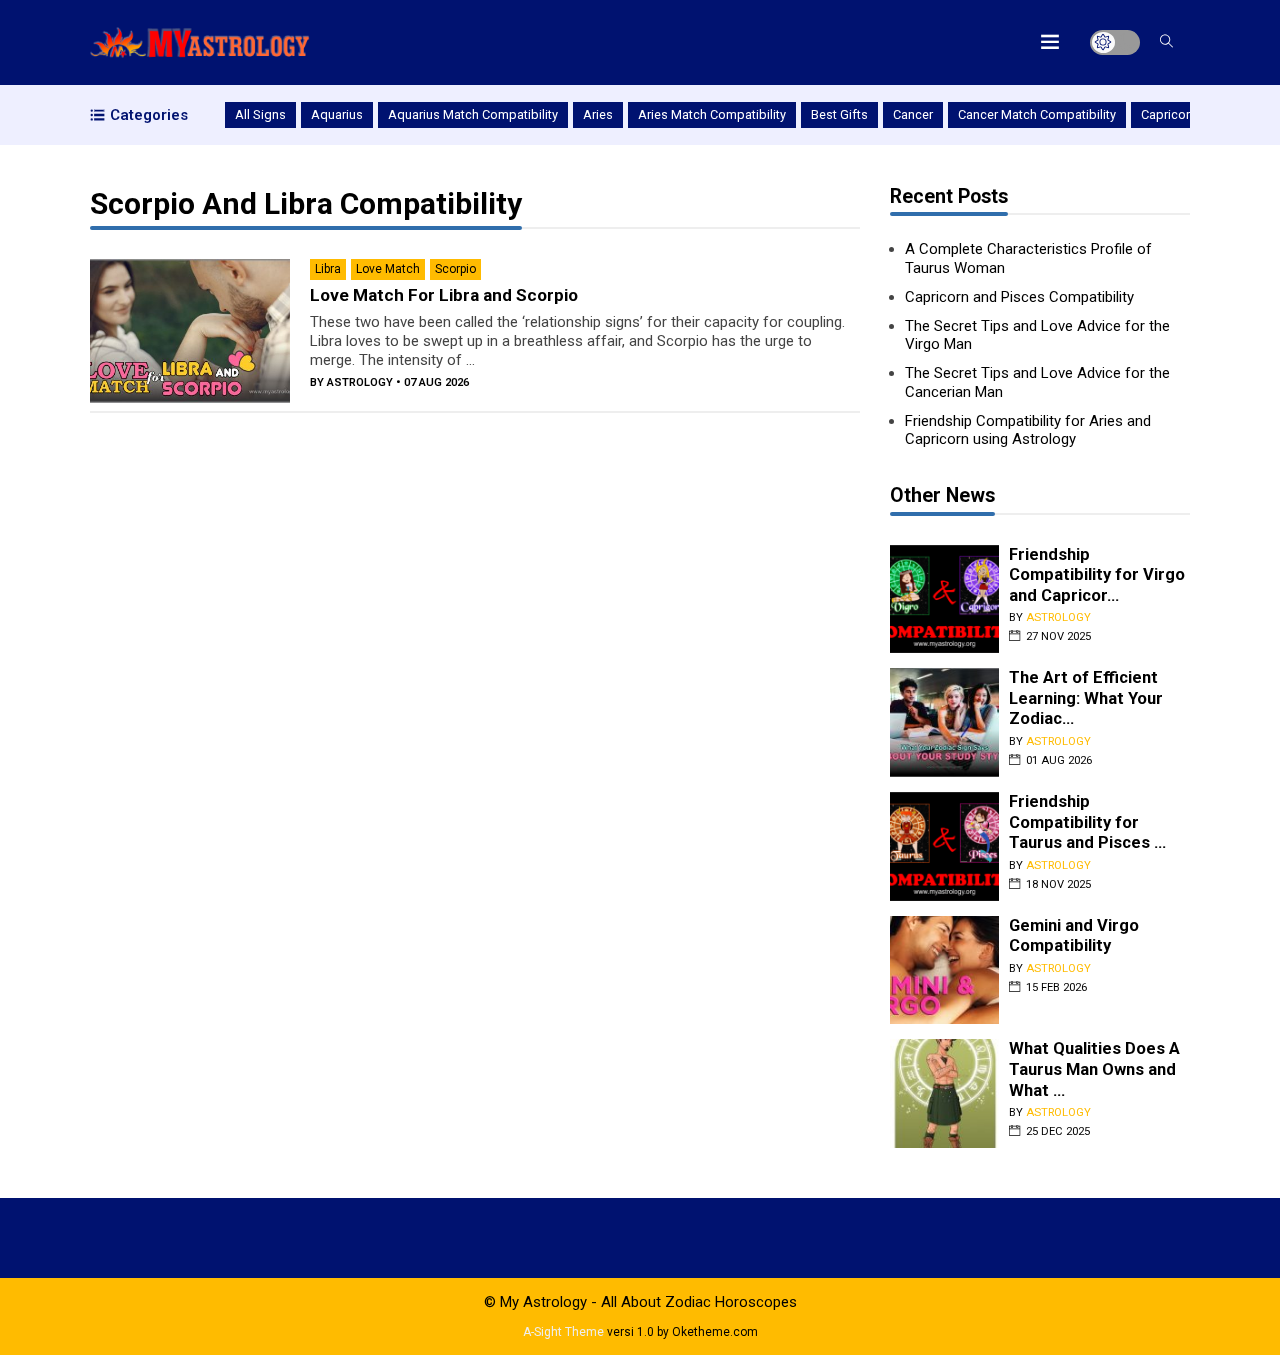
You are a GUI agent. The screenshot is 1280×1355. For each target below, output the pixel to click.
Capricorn (1169, 114)
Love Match (388, 269)
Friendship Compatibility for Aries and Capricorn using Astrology (1028, 430)
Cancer (913, 114)
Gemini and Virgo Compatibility (1074, 936)
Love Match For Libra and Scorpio (444, 295)
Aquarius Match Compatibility (473, 114)
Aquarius (337, 114)
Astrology (360, 382)
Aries (598, 114)
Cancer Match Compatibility (1037, 114)
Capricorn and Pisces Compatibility (1019, 297)
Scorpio (455, 269)
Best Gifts (839, 114)
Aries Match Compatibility (712, 114)
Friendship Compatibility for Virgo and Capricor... (1097, 575)
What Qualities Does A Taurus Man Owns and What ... (1094, 1069)
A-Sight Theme (563, 1332)
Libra (328, 269)
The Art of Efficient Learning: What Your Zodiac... (1086, 698)
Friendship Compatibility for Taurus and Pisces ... (1087, 822)
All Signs (260, 114)
